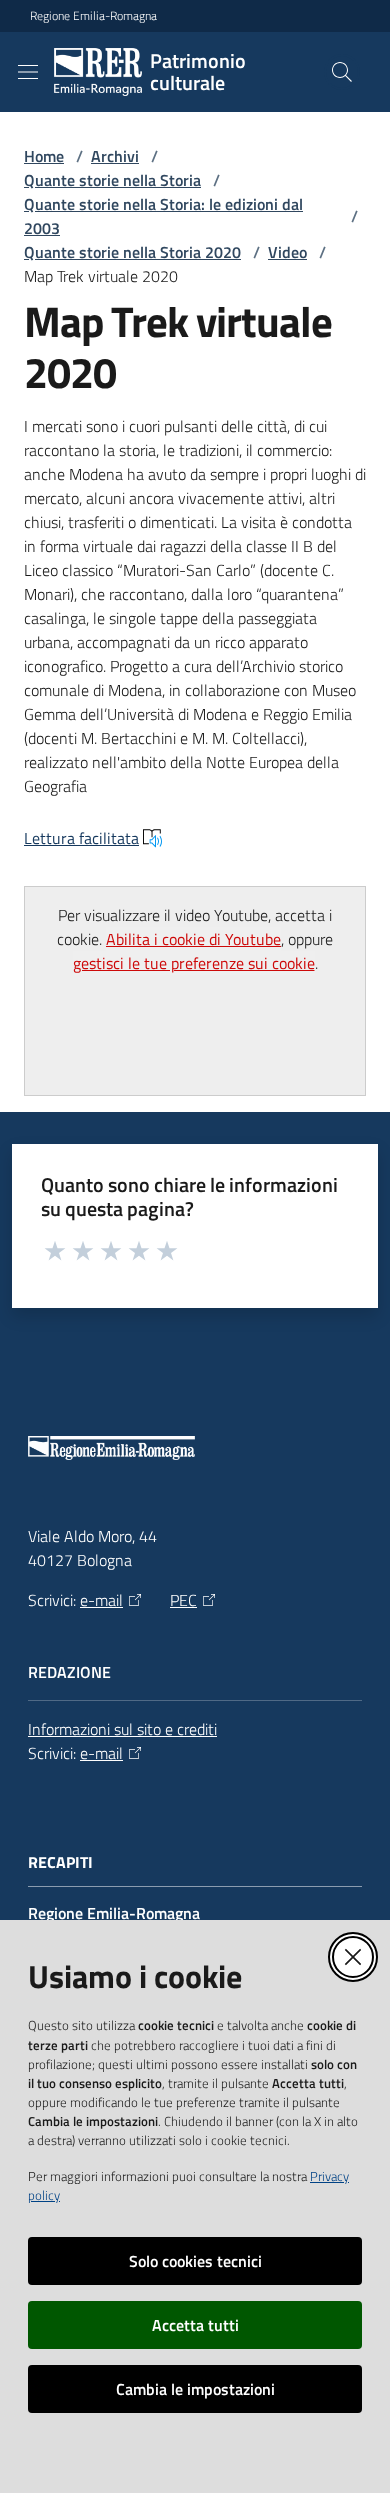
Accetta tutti (195, 2325)
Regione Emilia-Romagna (93, 16)
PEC (183, 1600)
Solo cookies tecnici (195, 2261)
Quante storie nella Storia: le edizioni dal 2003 (163, 216)
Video (287, 252)
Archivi (115, 156)
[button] (342, 72)
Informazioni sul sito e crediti (122, 1729)
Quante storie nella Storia (112, 180)
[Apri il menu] (28, 72)
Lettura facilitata (81, 838)
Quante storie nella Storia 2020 (132, 252)
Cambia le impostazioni (195, 2389)
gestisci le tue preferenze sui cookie (194, 963)
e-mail (101, 1600)
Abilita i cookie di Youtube (193, 939)
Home (44, 156)
